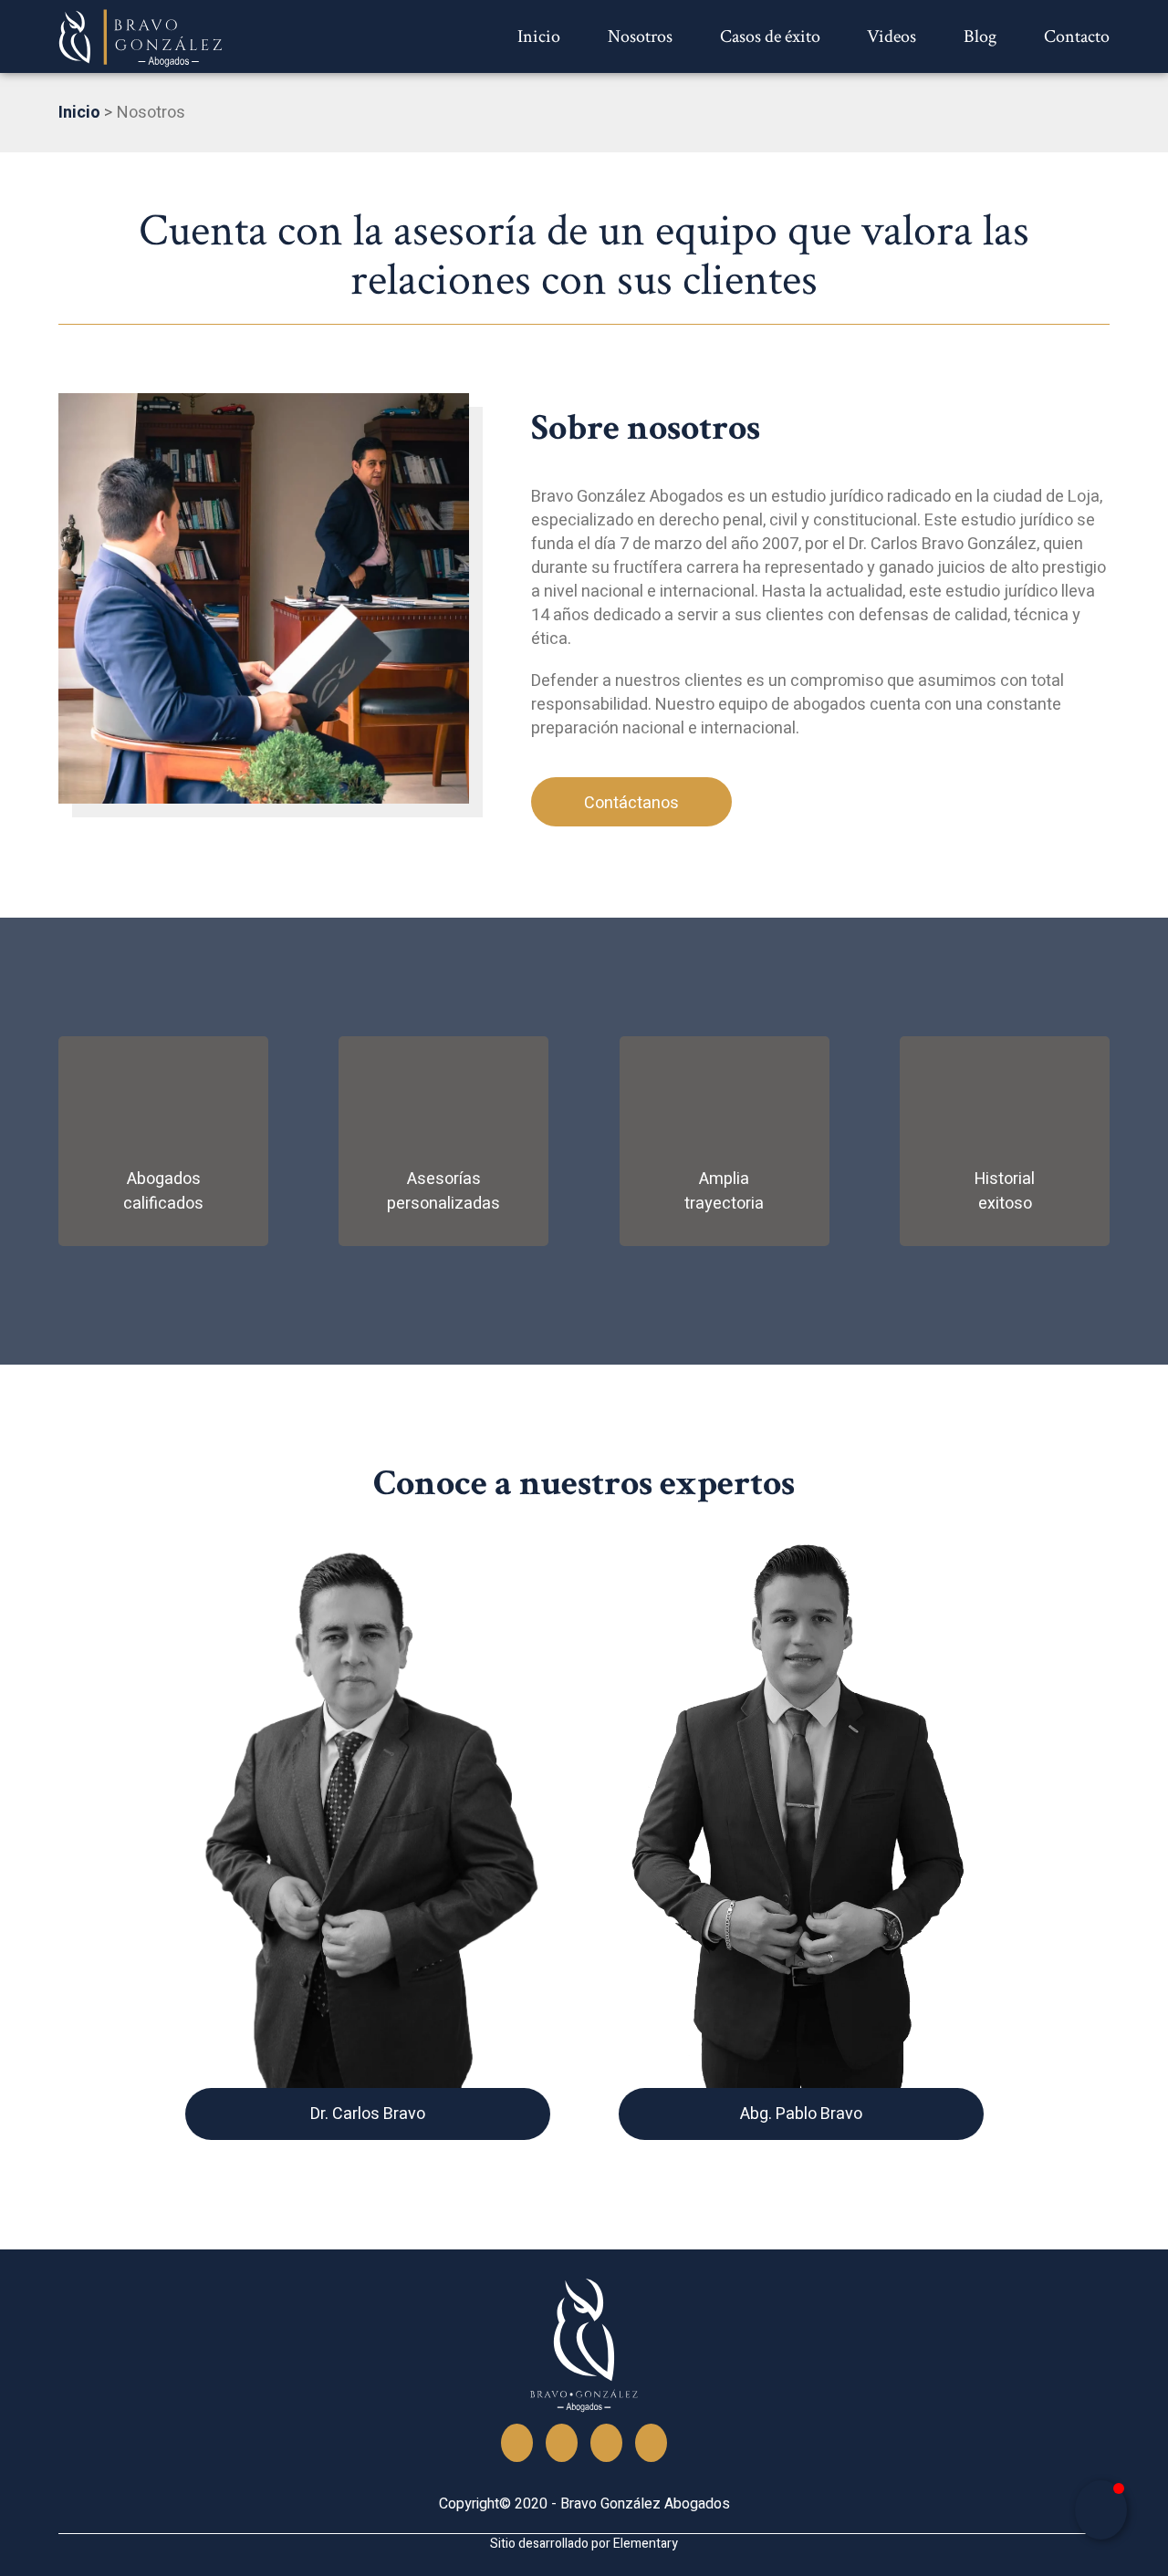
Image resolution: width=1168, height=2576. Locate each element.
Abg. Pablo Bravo (801, 2114)
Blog (980, 36)
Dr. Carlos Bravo (368, 2114)
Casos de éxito (770, 36)
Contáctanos (631, 803)
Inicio (539, 36)
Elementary (646, 2544)
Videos (892, 36)
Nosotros (640, 36)
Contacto (1077, 36)
